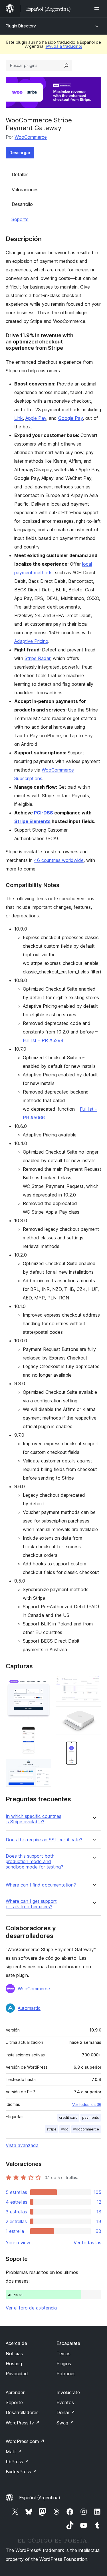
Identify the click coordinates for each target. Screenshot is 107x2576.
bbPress (17, 2462)
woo (65, 2129)
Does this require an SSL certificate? (44, 1840)
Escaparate (68, 2343)
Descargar (20, 153)
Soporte (20, 219)
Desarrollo (22, 204)
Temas (63, 2354)
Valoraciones (25, 190)
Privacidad (17, 2374)
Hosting (14, 2364)
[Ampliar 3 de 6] (44, 1766)
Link (19, 418)
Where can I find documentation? (41, 1885)
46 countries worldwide (59, 860)
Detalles (20, 174)
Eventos (65, 2402)
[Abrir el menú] (98, 9)
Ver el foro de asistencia (31, 2308)
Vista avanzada (22, 2145)
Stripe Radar (37, 658)
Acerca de (16, 2343)
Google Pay (70, 418)
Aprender (15, 2392)
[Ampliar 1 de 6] (44, 1683)
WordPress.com (25, 2441)
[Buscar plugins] (66, 65)
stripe (52, 2129)
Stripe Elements (32, 821)
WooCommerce (31, 137)
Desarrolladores (22, 2412)
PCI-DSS (44, 813)
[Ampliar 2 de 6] (44, 1734)
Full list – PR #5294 (43, 1040)
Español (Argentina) (40, 2498)
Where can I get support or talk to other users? (31, 1904)
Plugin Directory (21, 26)
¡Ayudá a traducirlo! (64, 46)
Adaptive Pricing (31, 641)
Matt (14, 2452)
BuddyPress (21, 2472)
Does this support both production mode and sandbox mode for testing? (34, 1862)
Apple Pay (36, 418)
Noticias (14, 2354)
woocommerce (86, 2129)
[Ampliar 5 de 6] (94, 1714)
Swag (65, 2423)
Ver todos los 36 (87, 2104)
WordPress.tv (23, 2423)
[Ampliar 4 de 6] (94, 1683)
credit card (68, 2117)
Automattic (29, 2008)
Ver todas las (87, 2243)
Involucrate (68, 2392)
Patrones (66, 2374)
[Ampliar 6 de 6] (94, 1747)
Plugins (64, 2364)
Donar (66, 2412)
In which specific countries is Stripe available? (34, 1819)
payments (91, 2117)
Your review (18, 2243)
